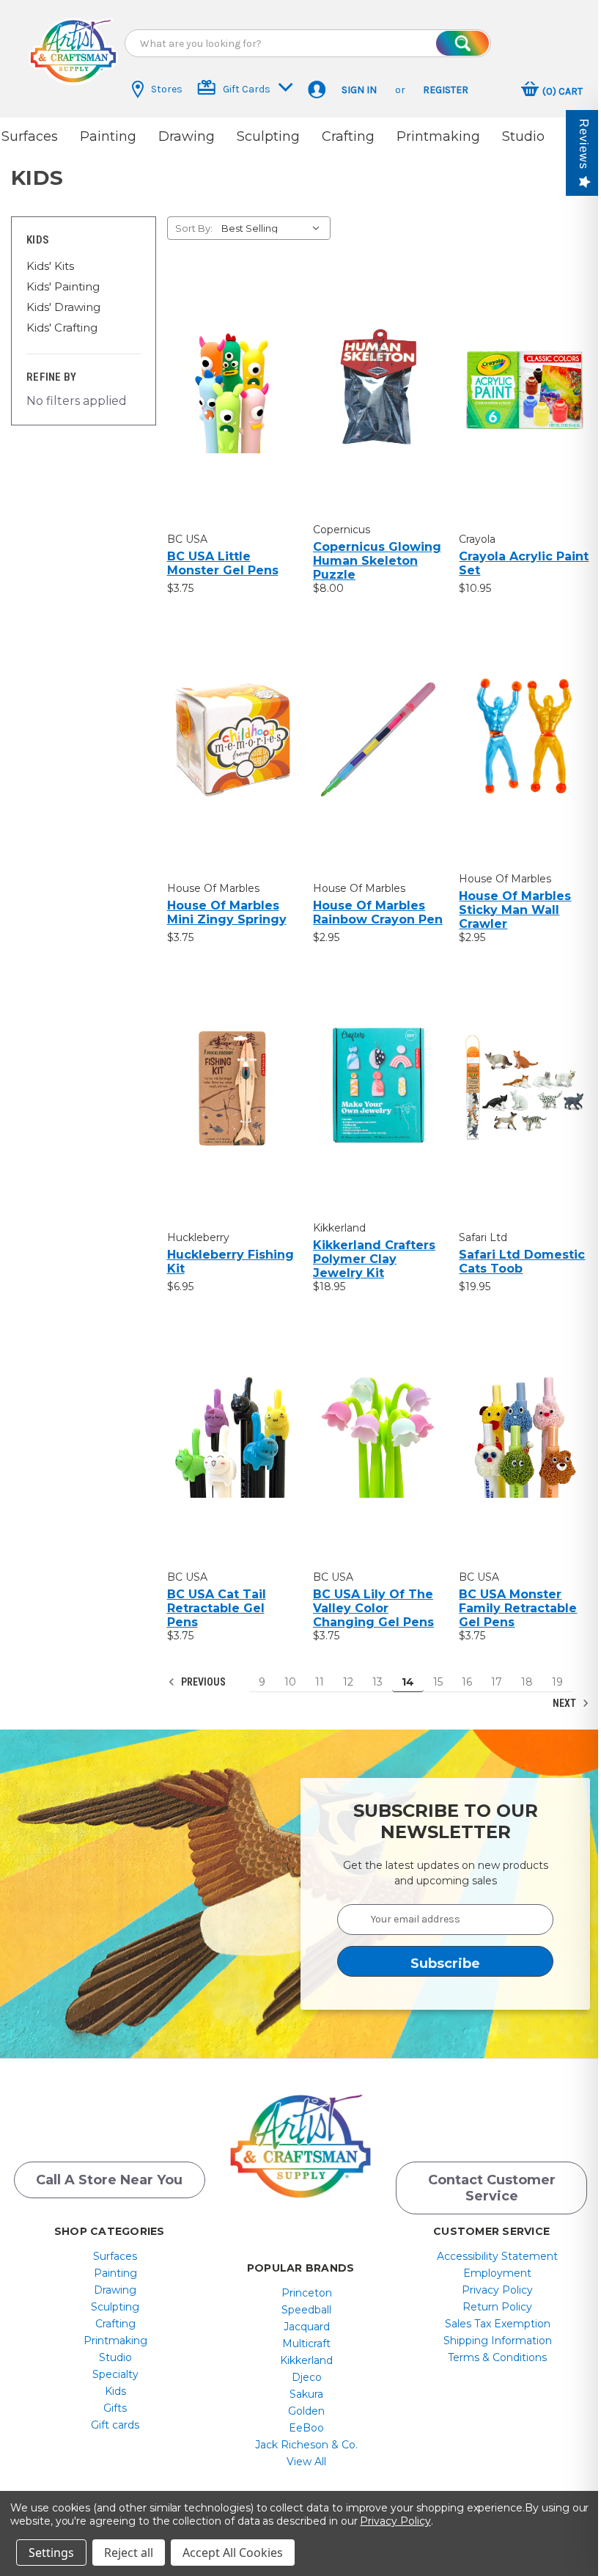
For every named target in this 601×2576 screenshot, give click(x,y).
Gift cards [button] (115, 2425)
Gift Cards (247, 89)
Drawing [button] (187, 136)
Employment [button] (497, 2273)
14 (408, 1682)
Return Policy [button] (497, 2307)
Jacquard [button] (307, 2327)
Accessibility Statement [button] (497, 2256)
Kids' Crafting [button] (62, 328)
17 (497, 1682)
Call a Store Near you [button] (109, 2180)
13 (377, 1682)
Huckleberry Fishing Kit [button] (231, 1262)
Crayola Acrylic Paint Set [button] (524, 563)
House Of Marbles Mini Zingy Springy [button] (227, 912)
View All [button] (306, 2462)
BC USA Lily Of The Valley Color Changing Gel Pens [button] (373, 1608)
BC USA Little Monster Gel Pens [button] (223, 563)
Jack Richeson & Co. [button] (306, 2445)
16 (467, 1682)
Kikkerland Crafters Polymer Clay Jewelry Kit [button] (374, 1259)
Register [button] (446, 90)
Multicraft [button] (306, 2343)
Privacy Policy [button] (497, 2290)
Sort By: (194, 228)
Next (565, 1703)
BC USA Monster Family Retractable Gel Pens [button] (518, 1608)
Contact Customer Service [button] (492, 2188)
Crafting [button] (348, 136)
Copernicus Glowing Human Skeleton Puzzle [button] (377, 561)
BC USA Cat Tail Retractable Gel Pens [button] (217, 1608)
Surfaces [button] (30, 136)
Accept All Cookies (233, 2553)
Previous (202, 1682)
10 (290, 1682)
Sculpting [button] (268, 136)
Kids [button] (115, 2391)
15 (438, 1682)
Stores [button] (167, 89)
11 (320, 1682)
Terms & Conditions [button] (497, 2357)
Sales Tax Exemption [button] (498, 2324)
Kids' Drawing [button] (63, 307)
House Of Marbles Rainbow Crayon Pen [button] (378, 912)
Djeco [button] (307, 2377)
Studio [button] (523, 136)
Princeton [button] (307, 2293)
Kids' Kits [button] (50, 266)
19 (557, 1682)
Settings (51, 2553)
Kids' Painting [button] (63, 286)
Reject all (129, 2553)
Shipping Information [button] (498, 2341)
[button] (73, 51)
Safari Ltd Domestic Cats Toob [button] (522, 1262)
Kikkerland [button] (306, 2360)
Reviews (584, 144)
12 (348, 1682)
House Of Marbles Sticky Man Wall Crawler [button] (515, 910)
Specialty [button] (115, 2374)
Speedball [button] (306, 2310)
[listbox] (274, 228)
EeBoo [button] (306, 2428)
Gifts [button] (115, 2408)
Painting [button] (108, 136)
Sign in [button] (359, 90)
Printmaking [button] (438, 136)
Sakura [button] (306, 2394)
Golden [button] (306, 2411)
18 (527, 1682)
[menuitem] (115, 2256)
